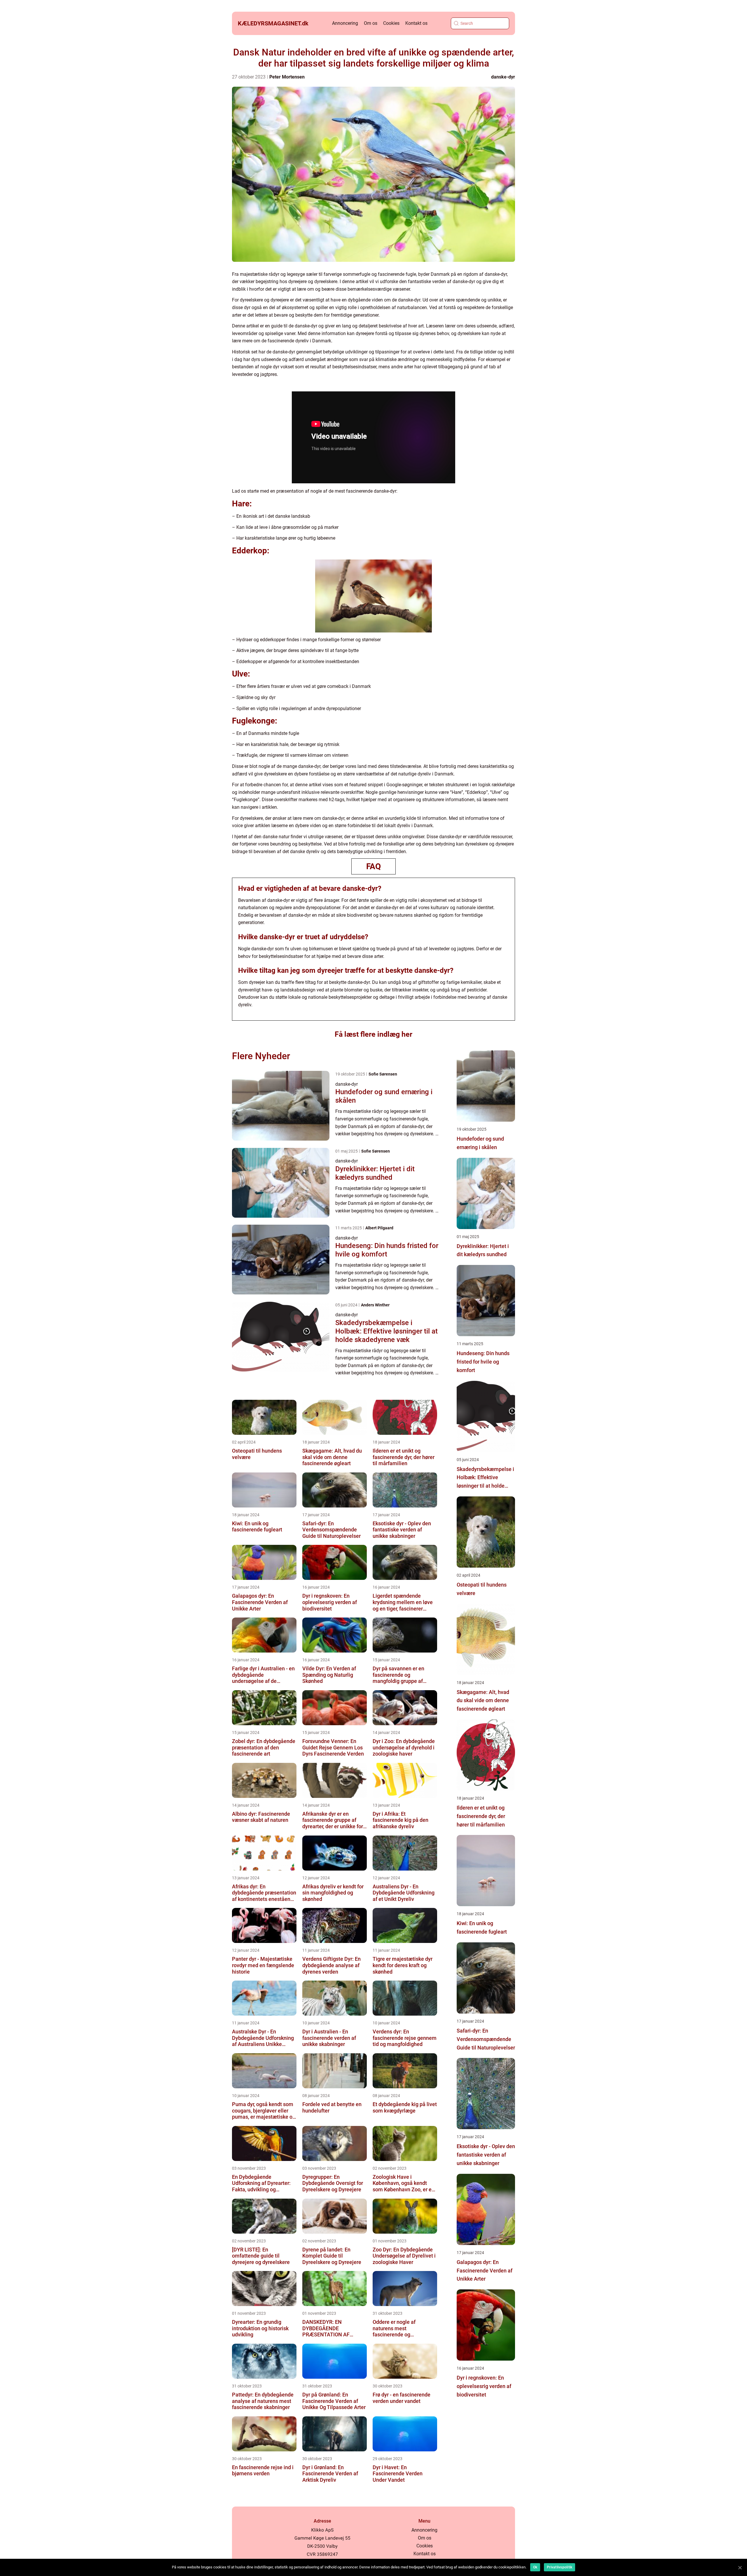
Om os (371, 23)
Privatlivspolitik (560, 2567)
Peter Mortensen (287, 77)
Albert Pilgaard (379, 1228)
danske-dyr (503, 77)
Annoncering (345, 23)
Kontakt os (416, 23)
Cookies (391, 23)
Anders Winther (375, 1305)
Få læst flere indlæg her (373, 1034)
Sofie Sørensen (383, 1074)
